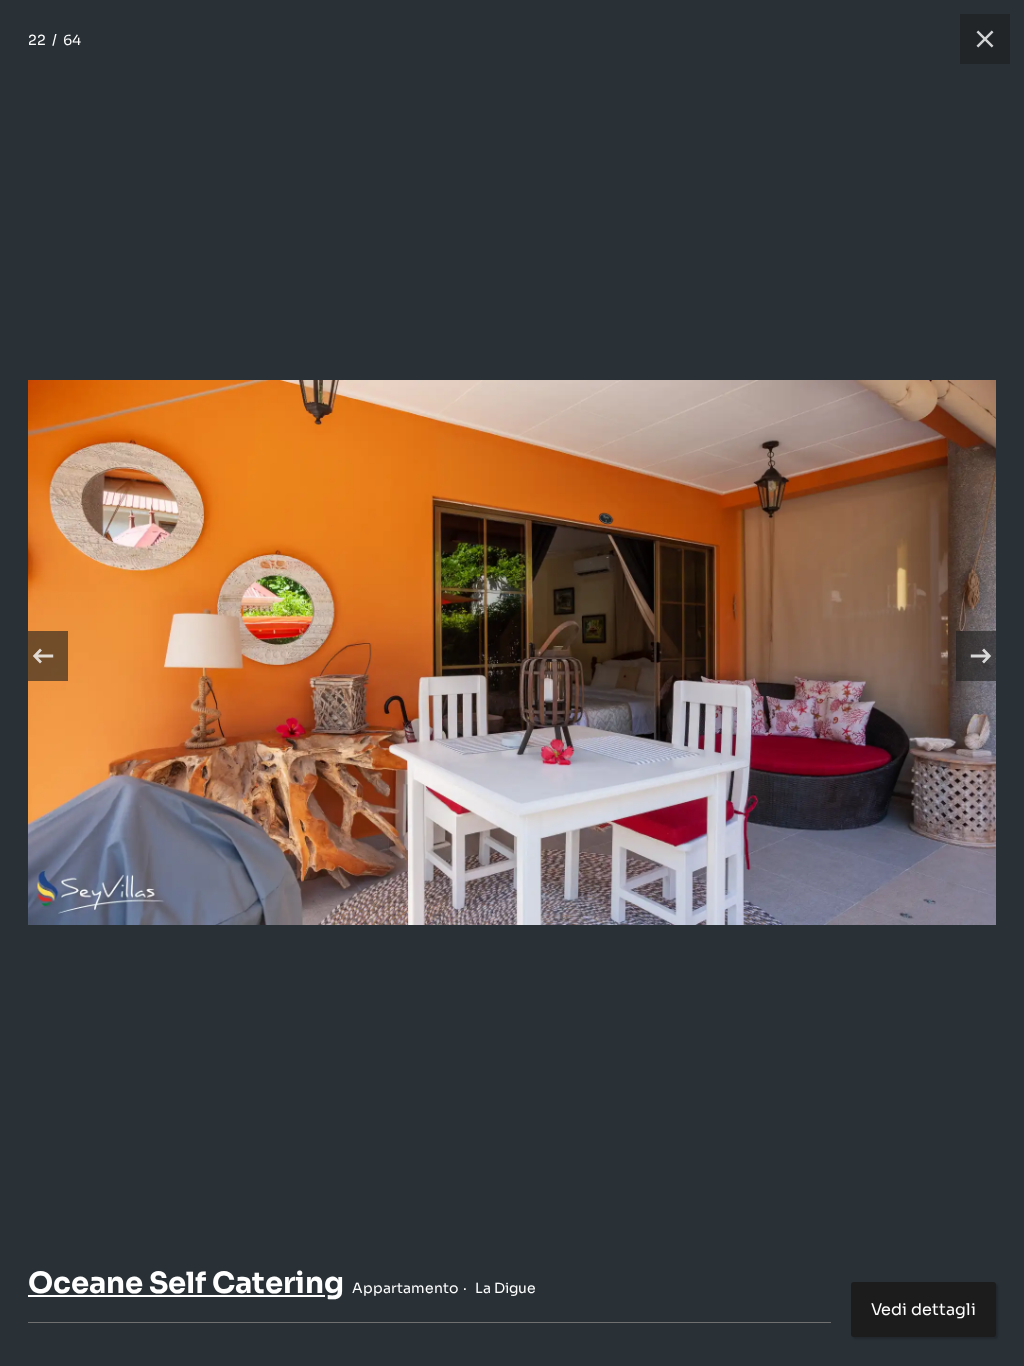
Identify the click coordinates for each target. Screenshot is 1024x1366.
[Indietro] (43, 656)
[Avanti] (981, 656)
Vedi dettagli (923, 1309)
